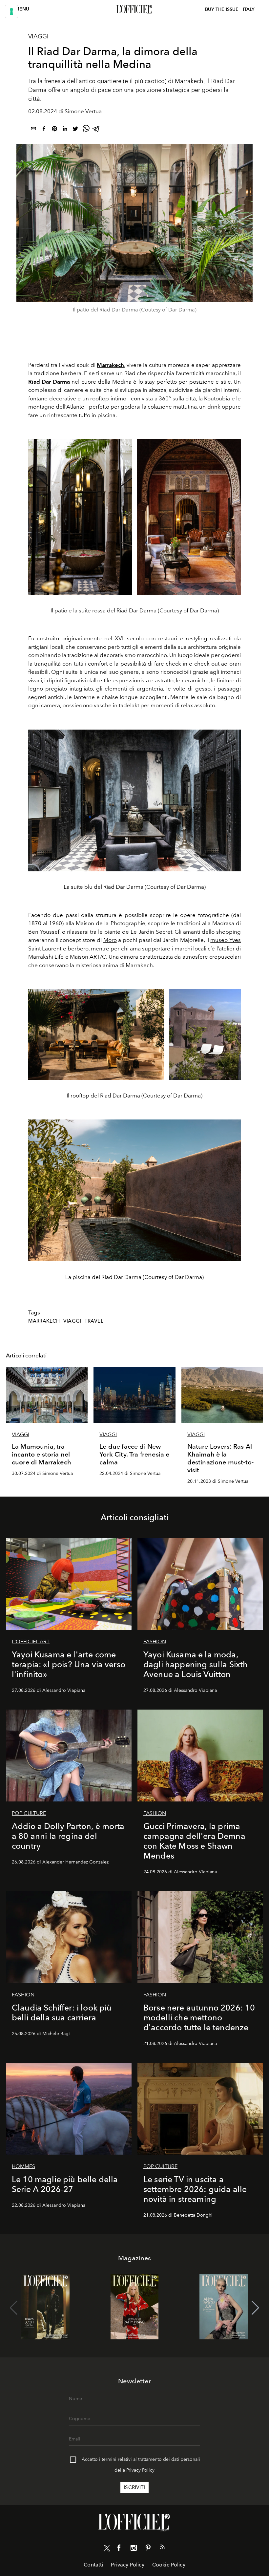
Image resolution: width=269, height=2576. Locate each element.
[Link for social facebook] (119, 2549)
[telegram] (96, 130)
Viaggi (38, 36)
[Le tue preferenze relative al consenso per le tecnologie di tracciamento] (11, 11)
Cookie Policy (169, 2565)
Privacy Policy (140, 2470)
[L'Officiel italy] (134, 10)
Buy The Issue (222, 9)
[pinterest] (54, 130)
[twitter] (75, 130)
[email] (33, 130)
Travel (94, 1321)
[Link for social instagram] (134, 2549)
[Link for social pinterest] (148, 2549)
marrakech (44, 1321)
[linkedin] (65, 130)
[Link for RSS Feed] (162, 2548)
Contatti (93, 2565)
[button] (255, 2308)
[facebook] (44, 130)
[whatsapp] (86, 130)
